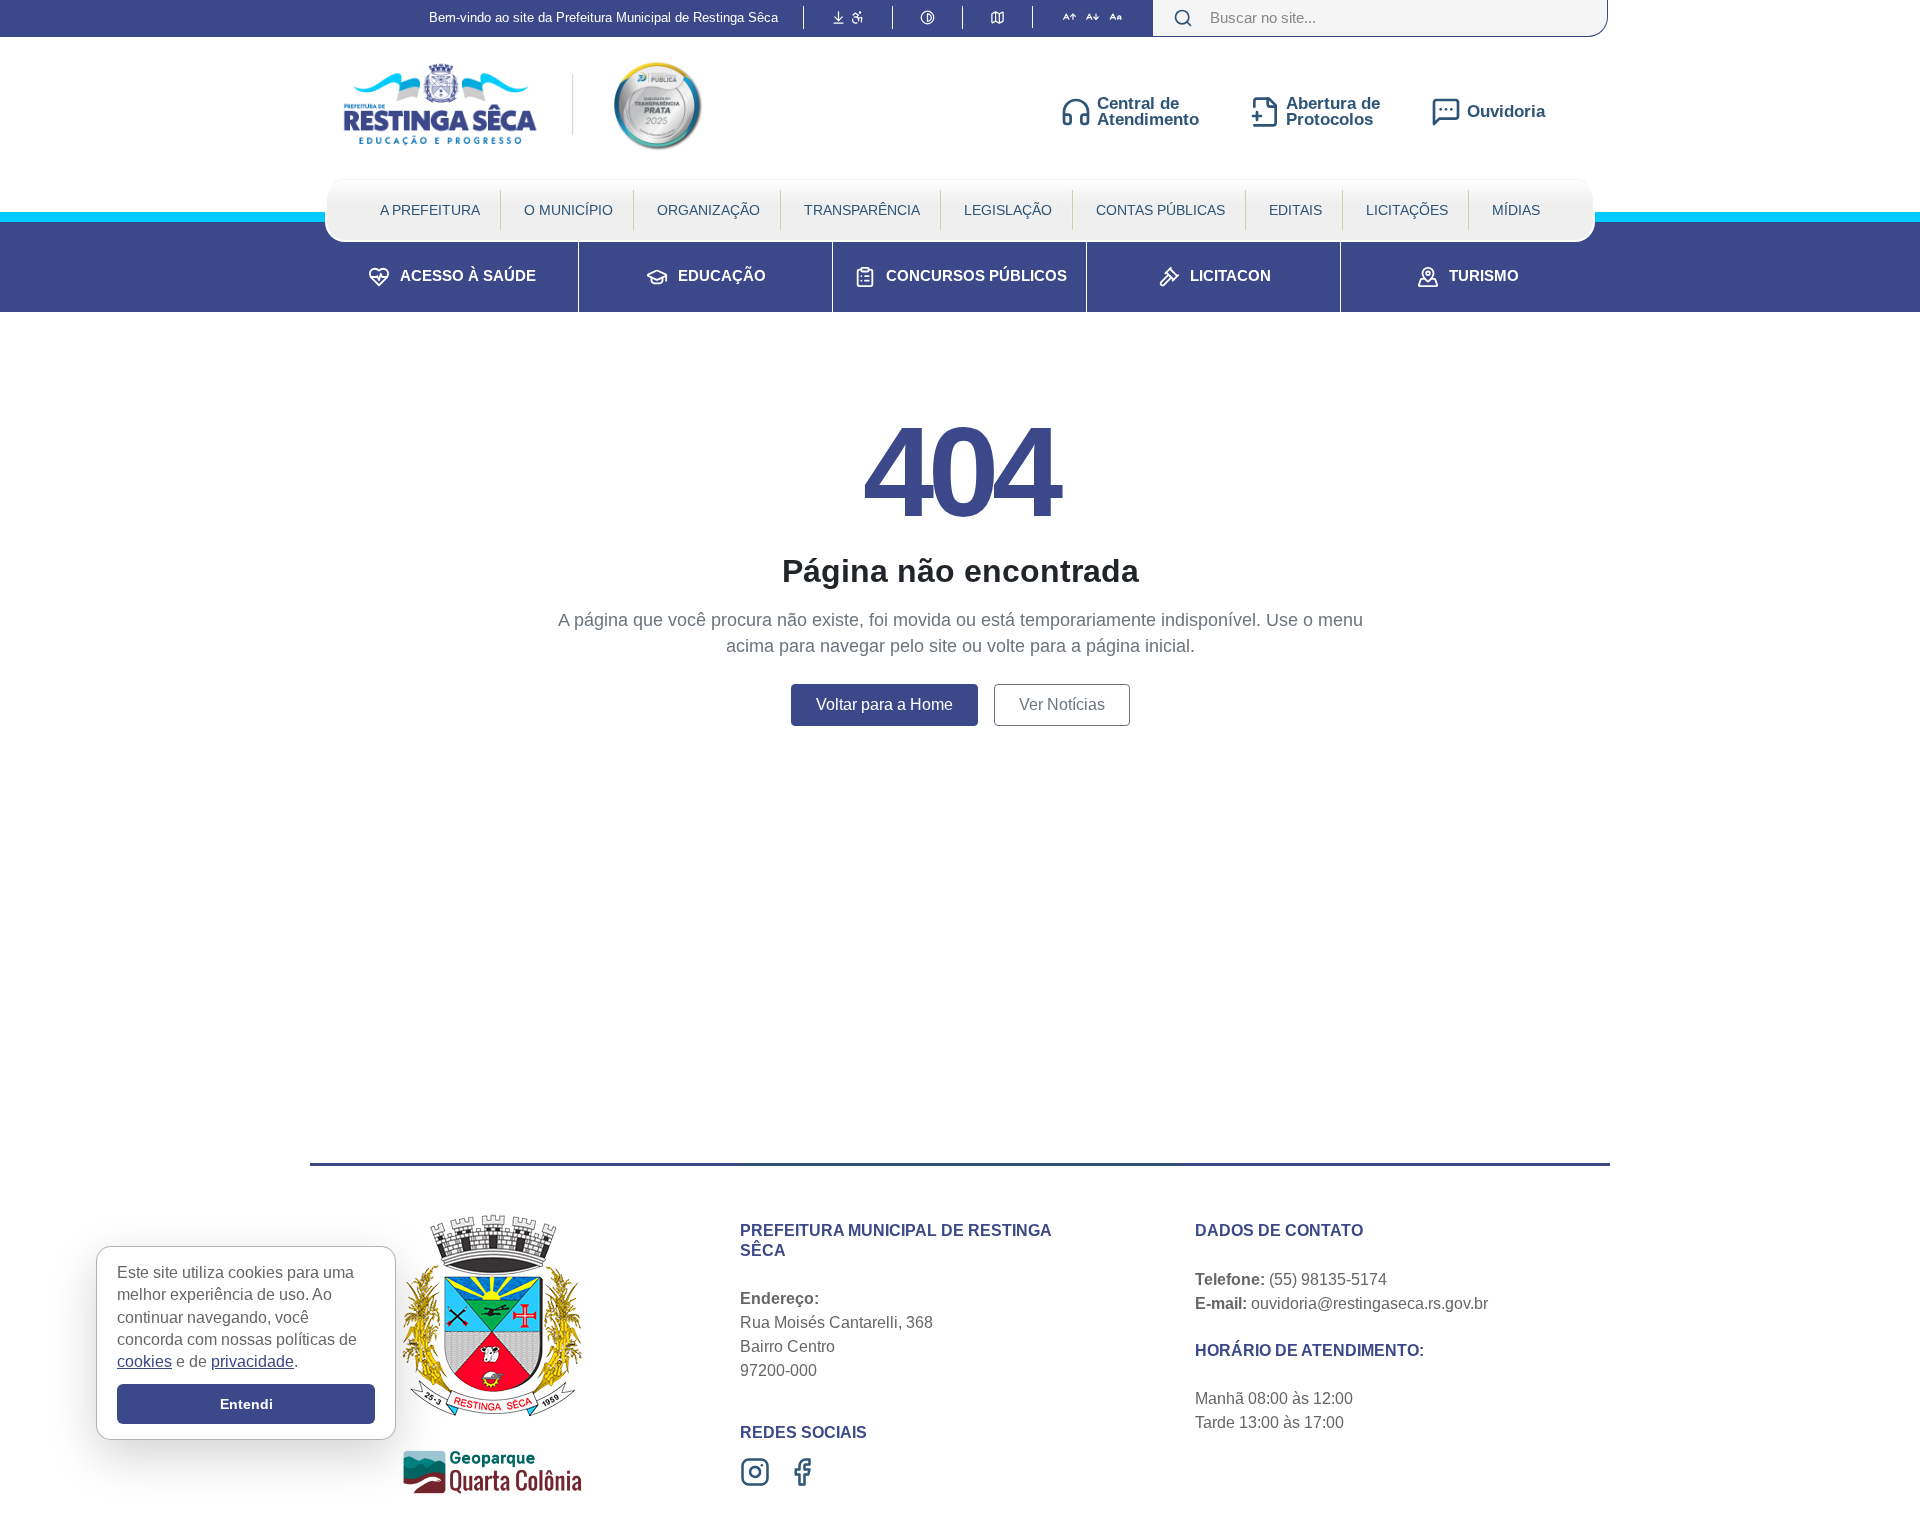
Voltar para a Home (884, 704)
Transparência (862, 210)
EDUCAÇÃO (722, 275)
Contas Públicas (1160, 210)
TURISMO (1484, 275)
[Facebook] (804, 1472)
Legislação (1008, 210)
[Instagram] (757, 1472)
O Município (568, 210)
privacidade (252, 1362)
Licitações (1407, 210)
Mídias (1516, 210)
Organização (708, 210)
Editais (1295, 210)
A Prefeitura (430, 210)
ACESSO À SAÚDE (468, 275)
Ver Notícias (1062, 704)
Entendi (246, 1404)
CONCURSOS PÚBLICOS (976, 275)
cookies (144, 1362)
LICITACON (1230, 275)
